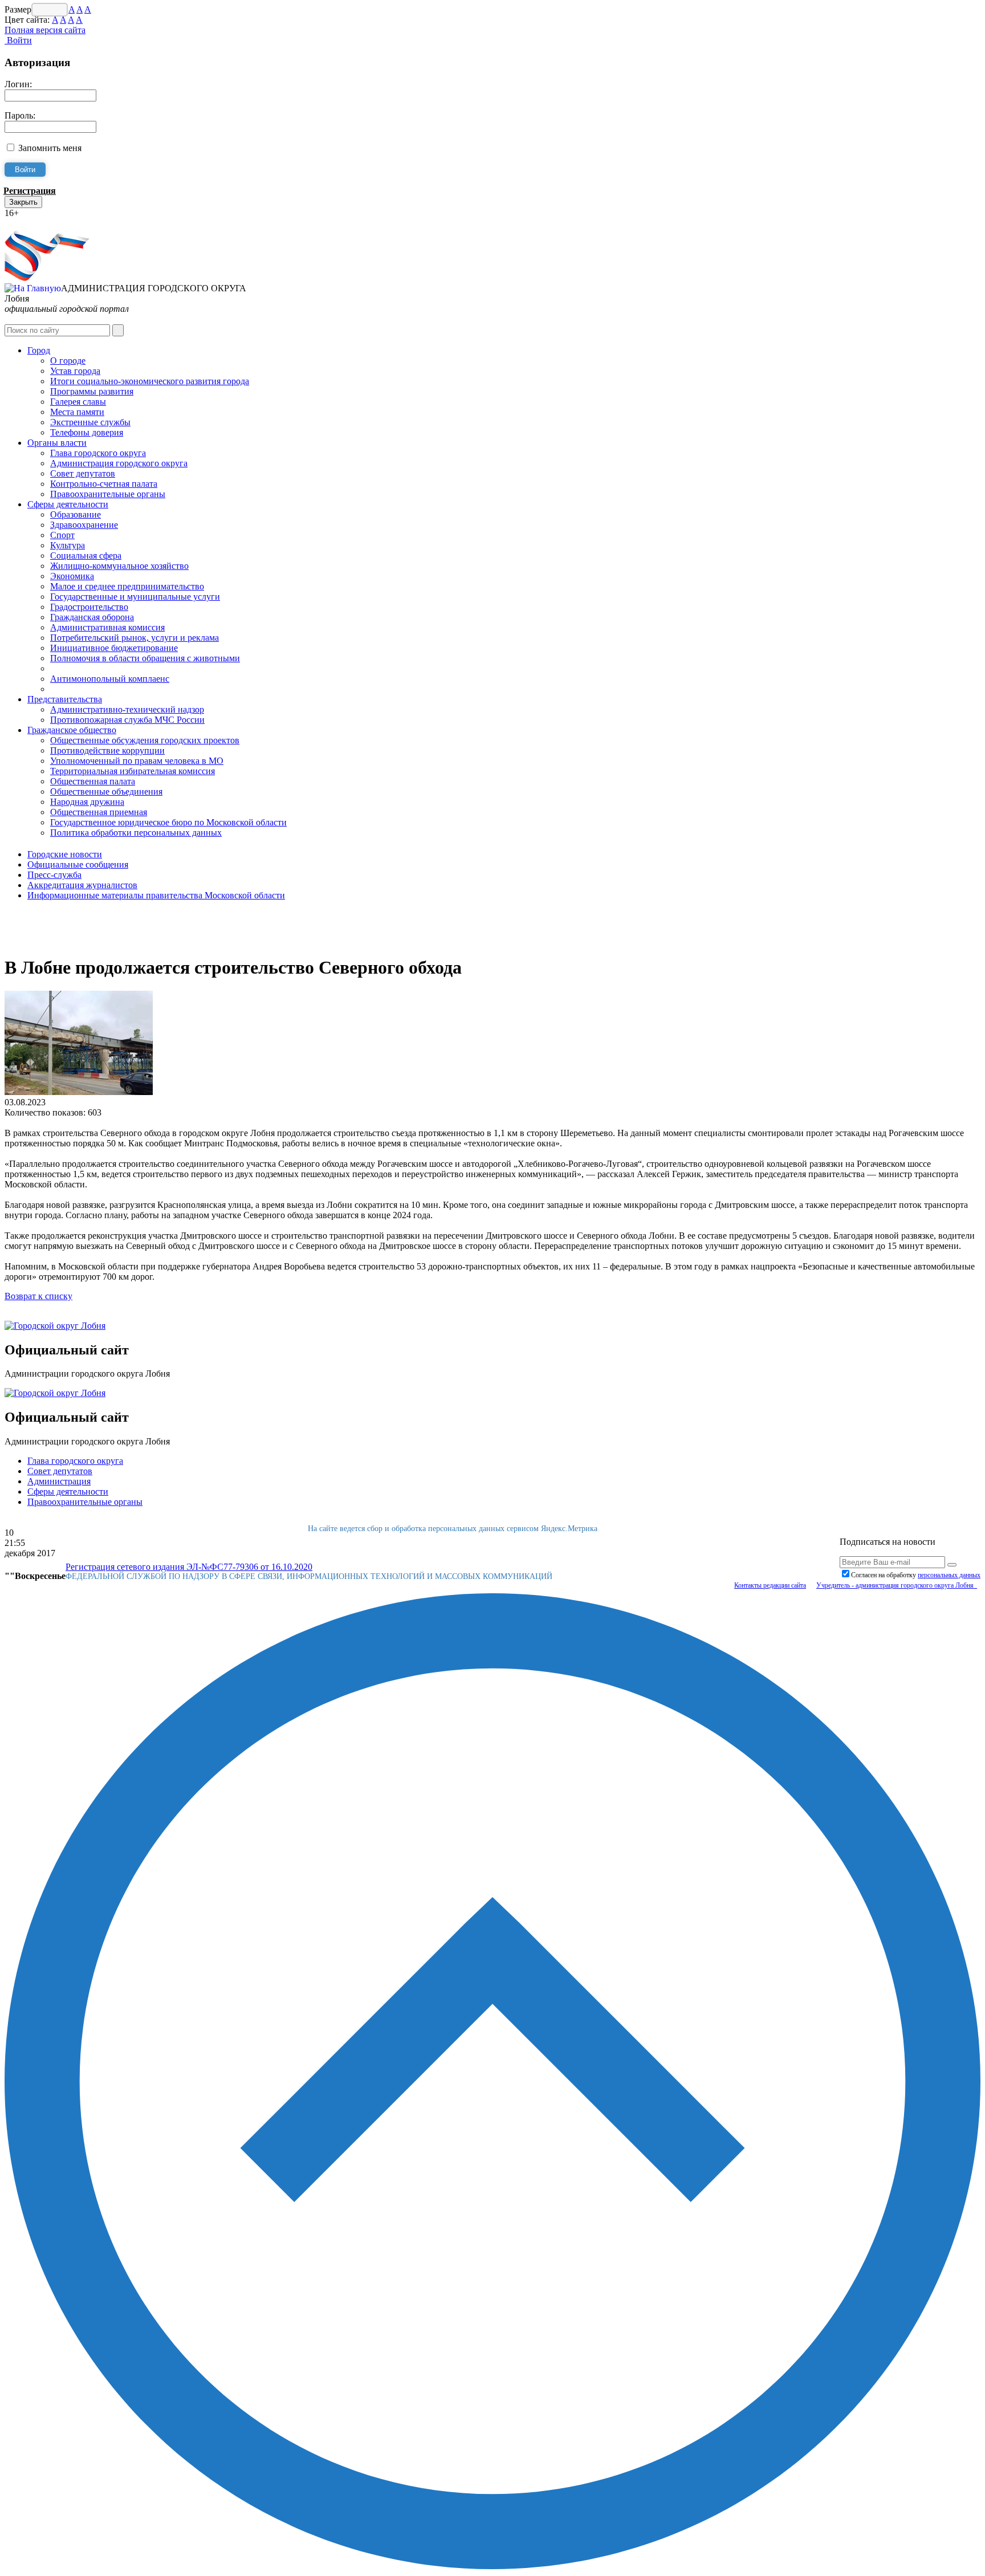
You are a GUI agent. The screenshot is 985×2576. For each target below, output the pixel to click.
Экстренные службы (90, 422)
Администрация (59, 1481)
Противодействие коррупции (107, 750)
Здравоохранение (84, 525)
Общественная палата (93, 781)
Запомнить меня (50, 148)
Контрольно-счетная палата (104, 484)
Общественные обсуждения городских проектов (145, 740)
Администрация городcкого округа (119, 463)
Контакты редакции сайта (770, 1585)
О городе (68, 361)
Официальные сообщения (78, 864)
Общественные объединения (106, 791)
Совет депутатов (83, 473)
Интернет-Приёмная (44, 223)
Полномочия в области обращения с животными (145, 658)
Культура (68, 545)
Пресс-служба (54, 875)
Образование (76, 514)
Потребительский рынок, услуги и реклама (135, 638)
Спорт (62, 535)
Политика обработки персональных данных (136, 833)
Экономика (72, 576)
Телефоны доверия (87, 432)
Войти (18, 40)
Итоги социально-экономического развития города (150, 381)
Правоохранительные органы (108, 494)
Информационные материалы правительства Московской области (156, 895)
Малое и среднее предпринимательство (127, 586)
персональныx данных (949, 1575)
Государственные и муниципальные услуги (135, 597)
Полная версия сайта (45, 30)
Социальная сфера (86, 556)
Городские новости (65, 854)
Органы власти (57, 443)
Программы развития (92, 391)
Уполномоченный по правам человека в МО (137, 761)
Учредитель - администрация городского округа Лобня (897, 1585)
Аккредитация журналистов (82, 885)
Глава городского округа (98, 453)
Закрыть (23, 202)
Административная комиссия (107, 627)
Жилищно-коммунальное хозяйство (119, 566)
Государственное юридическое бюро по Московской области (168, 822)
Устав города (75, 371)
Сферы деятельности (68, 504)
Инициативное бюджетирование (114, 648)
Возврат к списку (38, 1296)
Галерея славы (78, 402)
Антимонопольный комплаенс (110, 679)
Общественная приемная (99, 812)
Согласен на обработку (916, 1575)
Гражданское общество (72, 730)
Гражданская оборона (92, 617)
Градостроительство (89, 607)
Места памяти (77, 412)
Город (39, 350)
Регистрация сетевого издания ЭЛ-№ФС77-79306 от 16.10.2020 (189, 1567)
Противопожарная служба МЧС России (127, 720)
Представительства (65, 699)
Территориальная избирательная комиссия (133, 771)
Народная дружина (87, 802)
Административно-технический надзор (127, 709)
